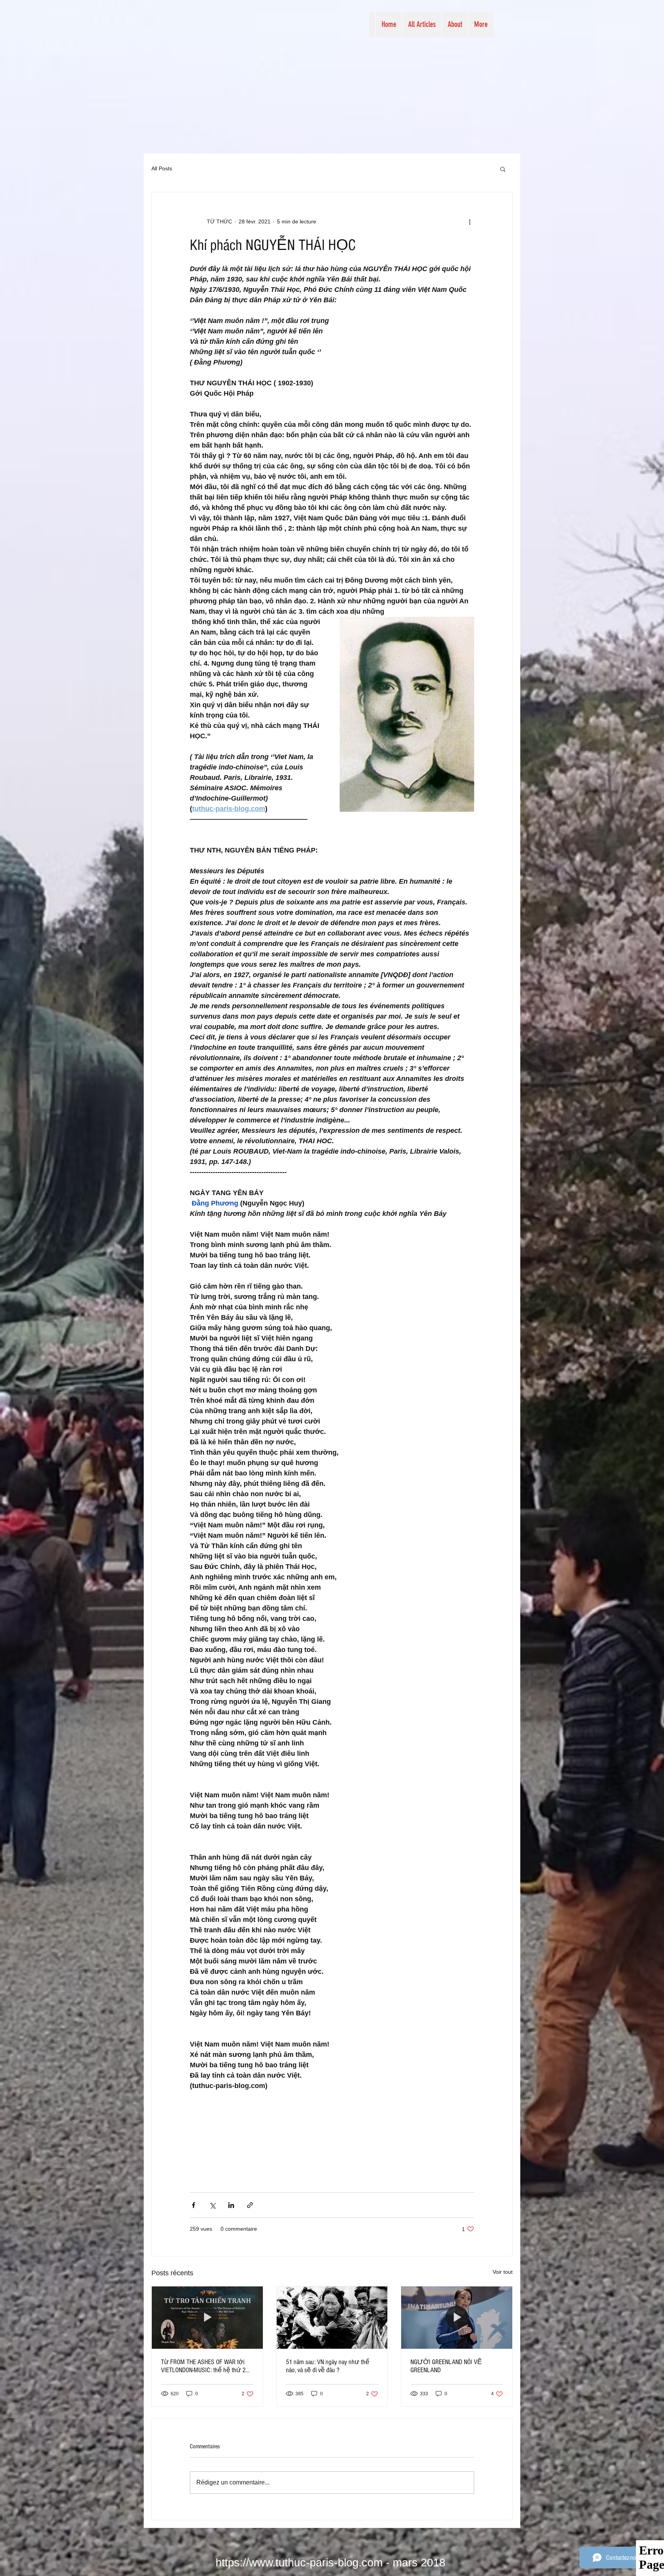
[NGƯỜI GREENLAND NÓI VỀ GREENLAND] (457, 2318)
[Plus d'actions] (470, 221)
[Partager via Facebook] (193, 2205)
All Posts (162, 168)
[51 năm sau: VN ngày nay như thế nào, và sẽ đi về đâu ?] (332, 2318)
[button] (503, 169)
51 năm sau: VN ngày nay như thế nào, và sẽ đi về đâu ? (328, 2366)
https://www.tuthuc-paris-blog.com (299, 2563)
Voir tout (503, 2272)
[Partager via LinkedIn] (231, 2205)
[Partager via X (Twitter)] (212, 2205)
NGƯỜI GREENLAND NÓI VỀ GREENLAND (446, 2366)
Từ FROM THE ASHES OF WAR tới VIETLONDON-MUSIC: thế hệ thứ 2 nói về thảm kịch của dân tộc (203, 2366)
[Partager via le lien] (250, 2205)
